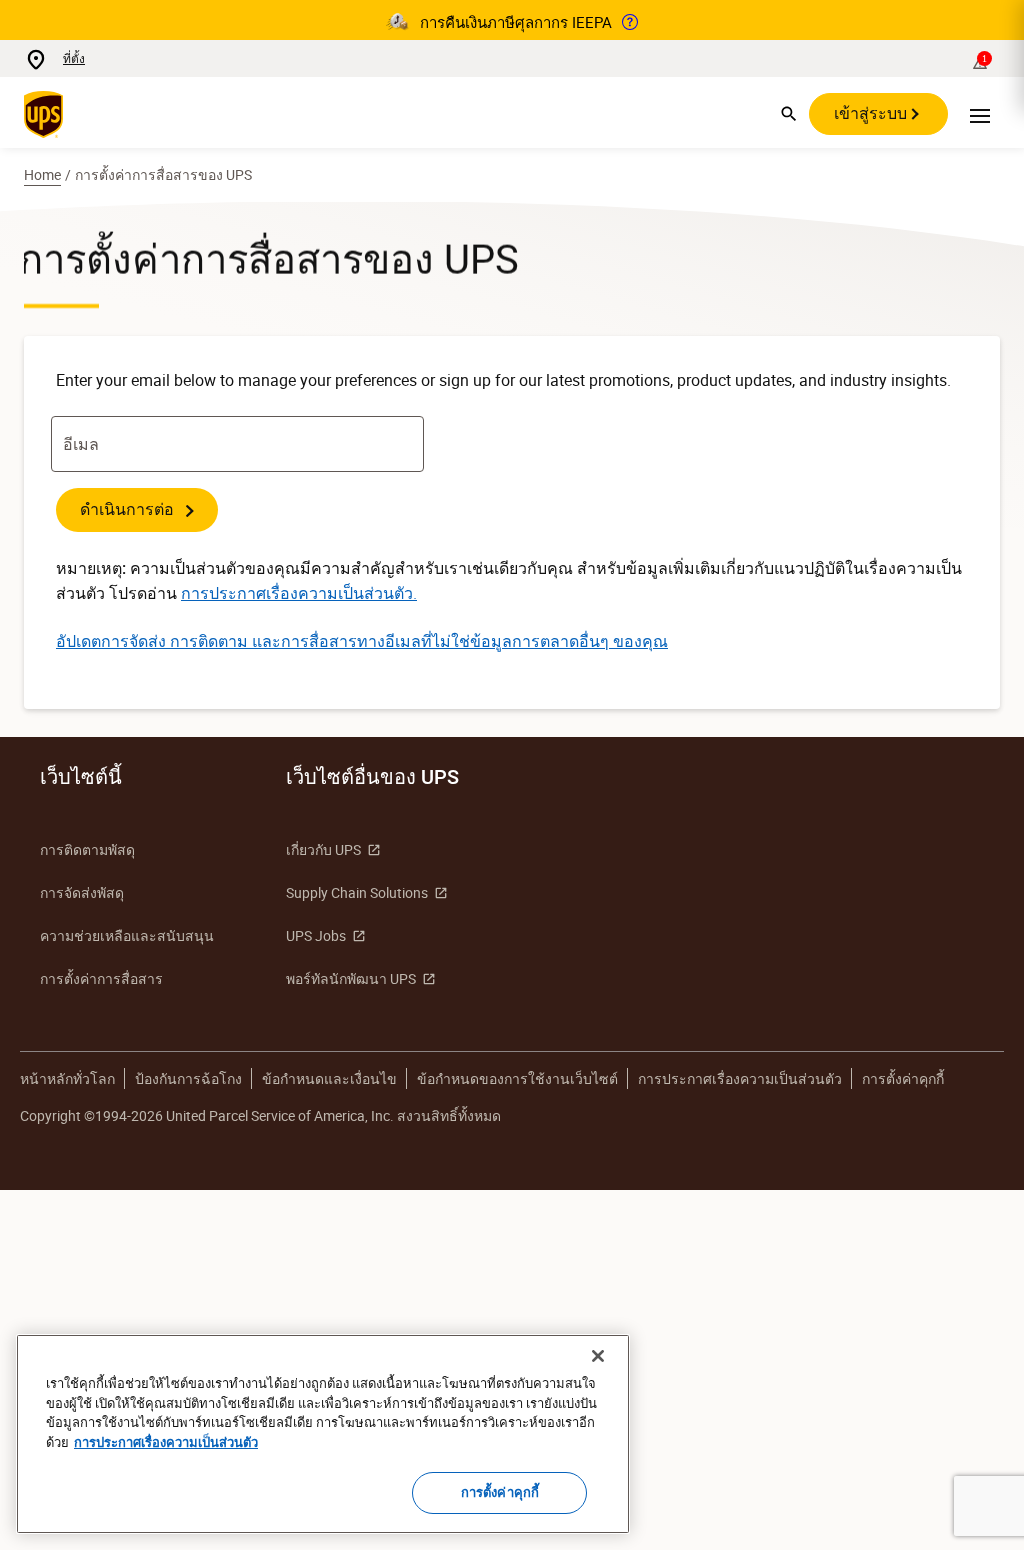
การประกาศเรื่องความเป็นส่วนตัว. (299, 593)
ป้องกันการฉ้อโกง (188, 1078)
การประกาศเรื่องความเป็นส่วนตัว (740, 1078)
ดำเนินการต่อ (129, 509)
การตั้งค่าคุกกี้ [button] (903, 1078)
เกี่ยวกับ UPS (323, 849)
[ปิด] (598, 1356)
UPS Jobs (316, 935)
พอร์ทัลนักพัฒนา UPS (351, 978)
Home (42, 174)
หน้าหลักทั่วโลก (67, 1078)
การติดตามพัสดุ (87, 849)
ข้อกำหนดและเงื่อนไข (329, 1078)
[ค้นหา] (789, 114)
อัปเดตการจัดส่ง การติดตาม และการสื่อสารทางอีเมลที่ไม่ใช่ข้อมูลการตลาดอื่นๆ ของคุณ (362, 641)
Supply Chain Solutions (357, 892)
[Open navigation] (980, 114)
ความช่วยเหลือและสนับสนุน (127, 935)
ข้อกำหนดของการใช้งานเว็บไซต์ (517, 1078)
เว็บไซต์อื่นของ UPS (372, 777)
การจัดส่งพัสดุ (82, 892)
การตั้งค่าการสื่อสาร (101, 978)
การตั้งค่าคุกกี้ (500, 1492)
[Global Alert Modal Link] (630, 22)
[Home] (47, 114)
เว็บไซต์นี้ (81, 777)
